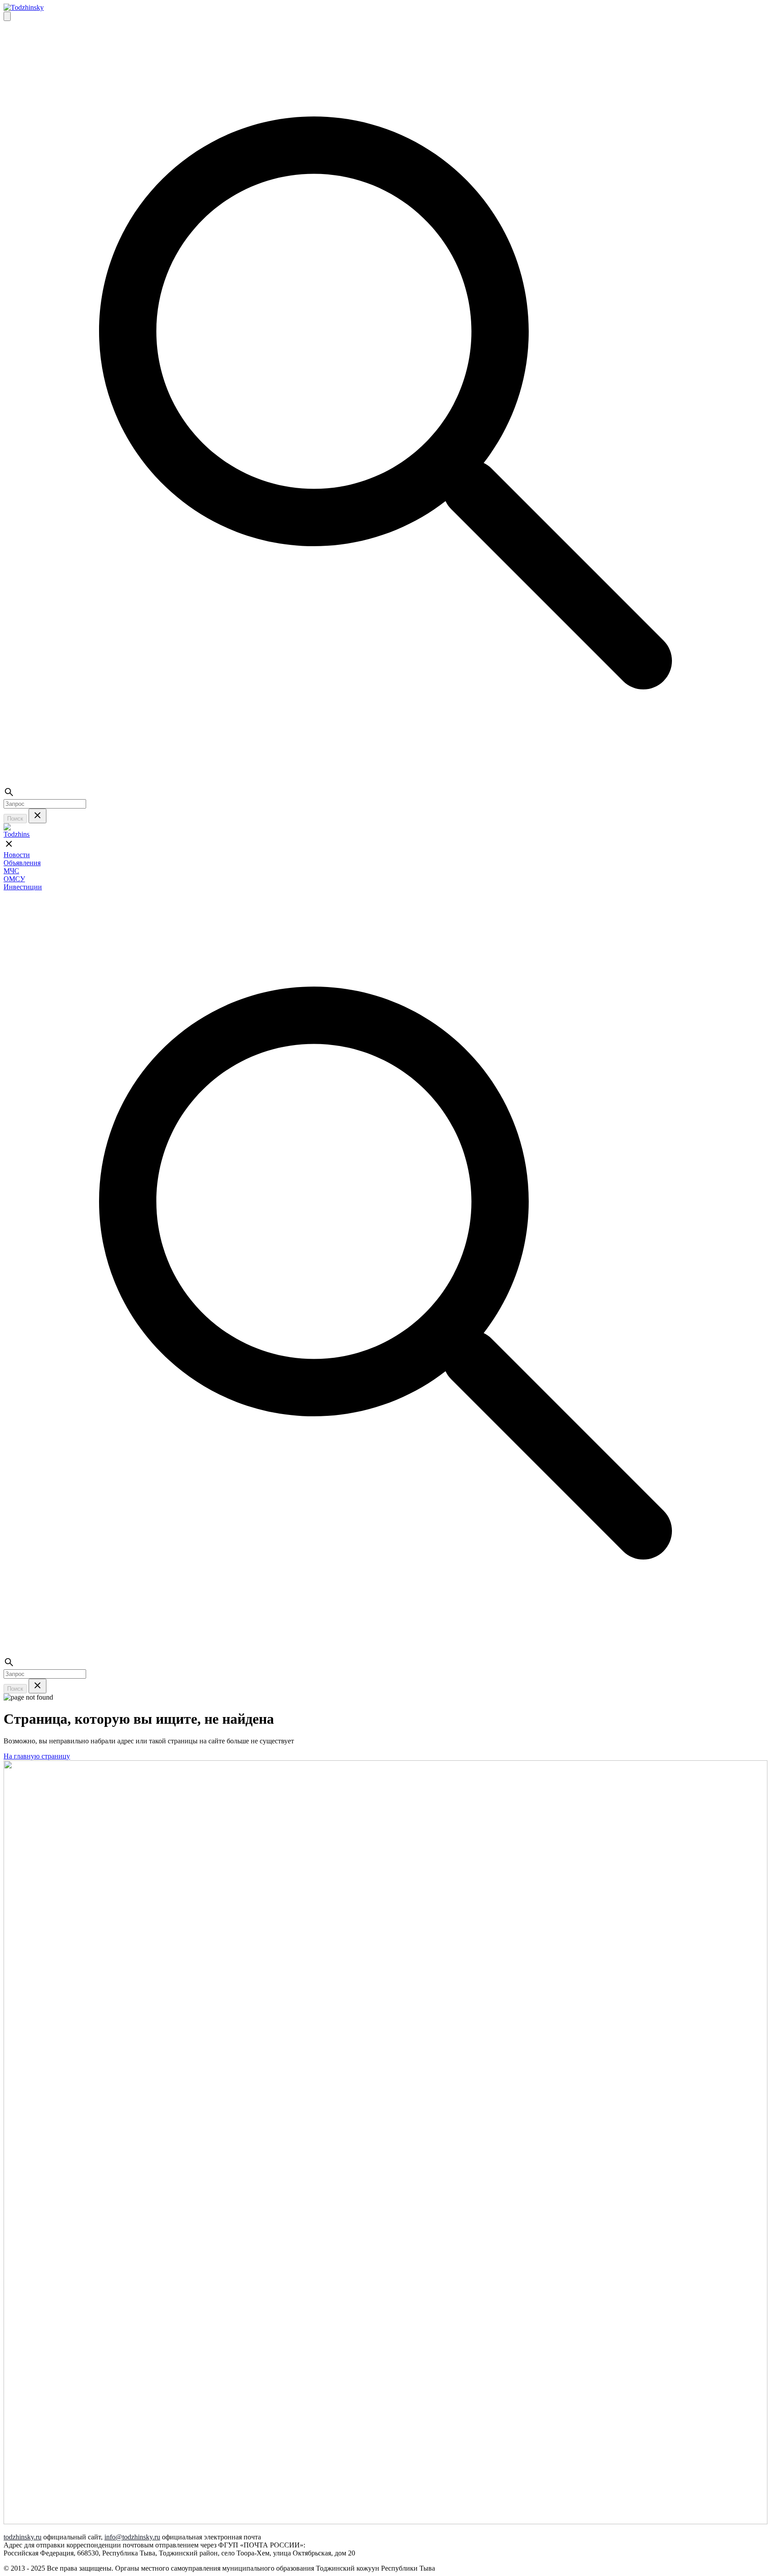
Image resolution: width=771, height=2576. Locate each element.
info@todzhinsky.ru (132, 2537)
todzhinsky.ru (23, 2537)
